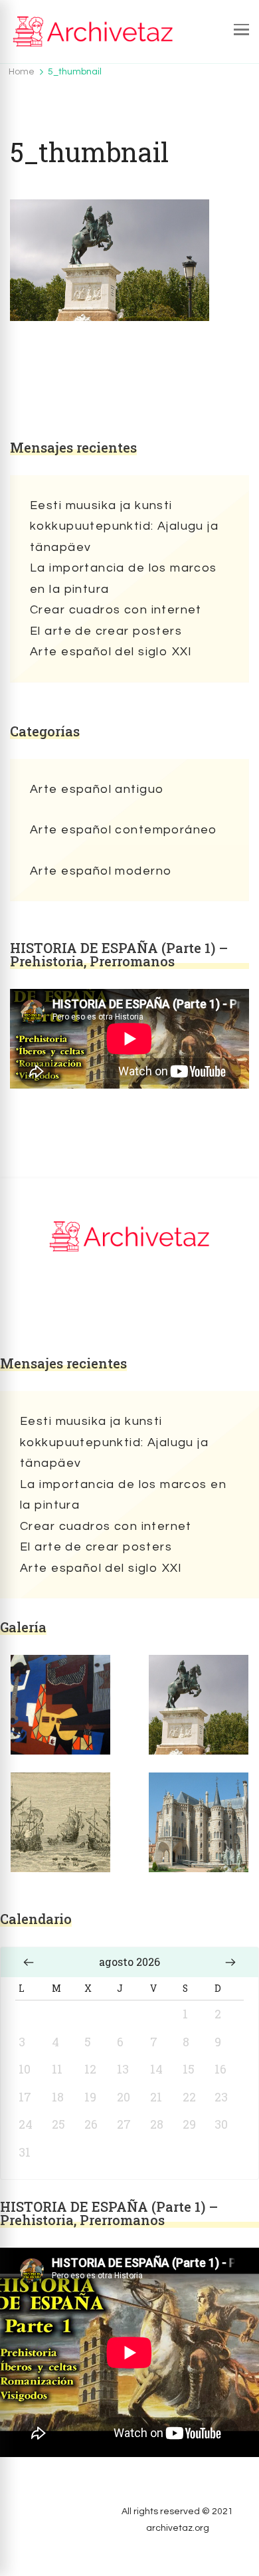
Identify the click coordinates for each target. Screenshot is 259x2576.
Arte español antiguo (97, 789)
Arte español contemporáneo (124, 830)
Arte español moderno (101, 871)
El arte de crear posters (106, 631)
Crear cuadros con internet (116, 610)
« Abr (29, 1962)
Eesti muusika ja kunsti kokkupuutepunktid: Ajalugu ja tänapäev (124, 526)
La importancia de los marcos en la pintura (124, 579)
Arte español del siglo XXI (111, 652)
